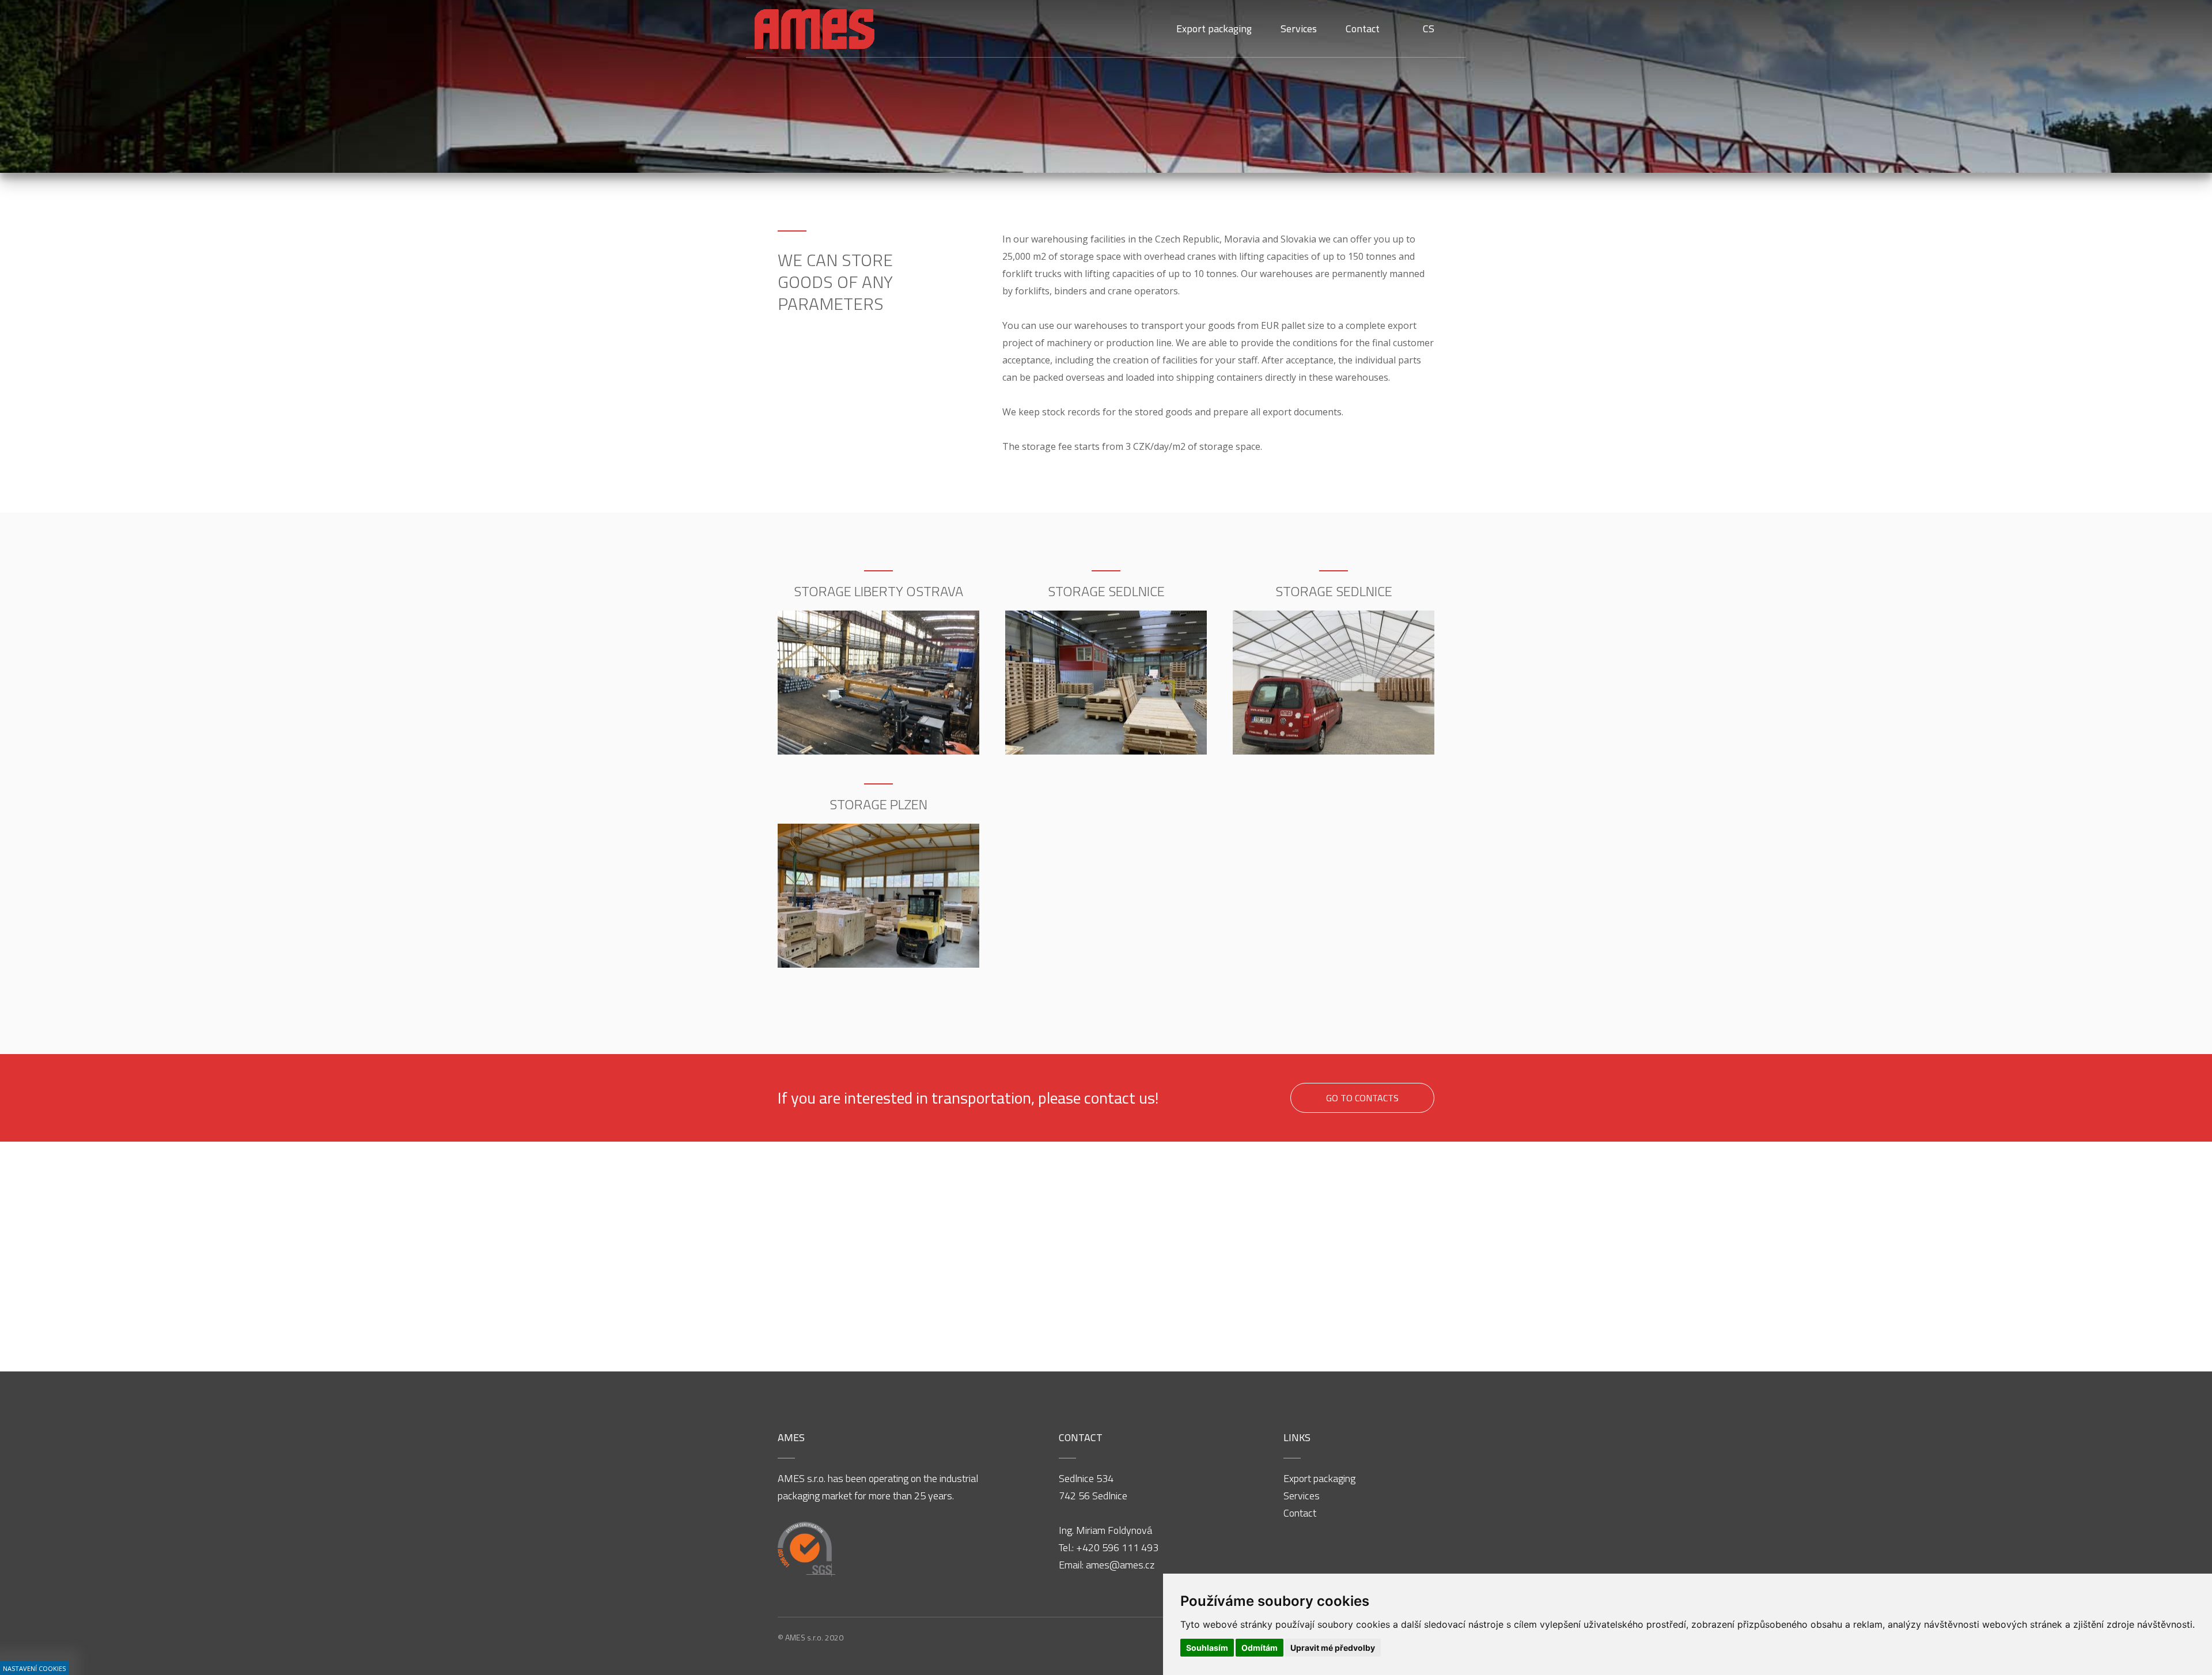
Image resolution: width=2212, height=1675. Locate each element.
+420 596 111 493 (1117, 1547)
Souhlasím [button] (1207, 1648)
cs (1429, 29)
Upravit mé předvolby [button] (1333, 1648)
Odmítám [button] (1260, 1648)
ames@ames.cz (1120, 1565)
